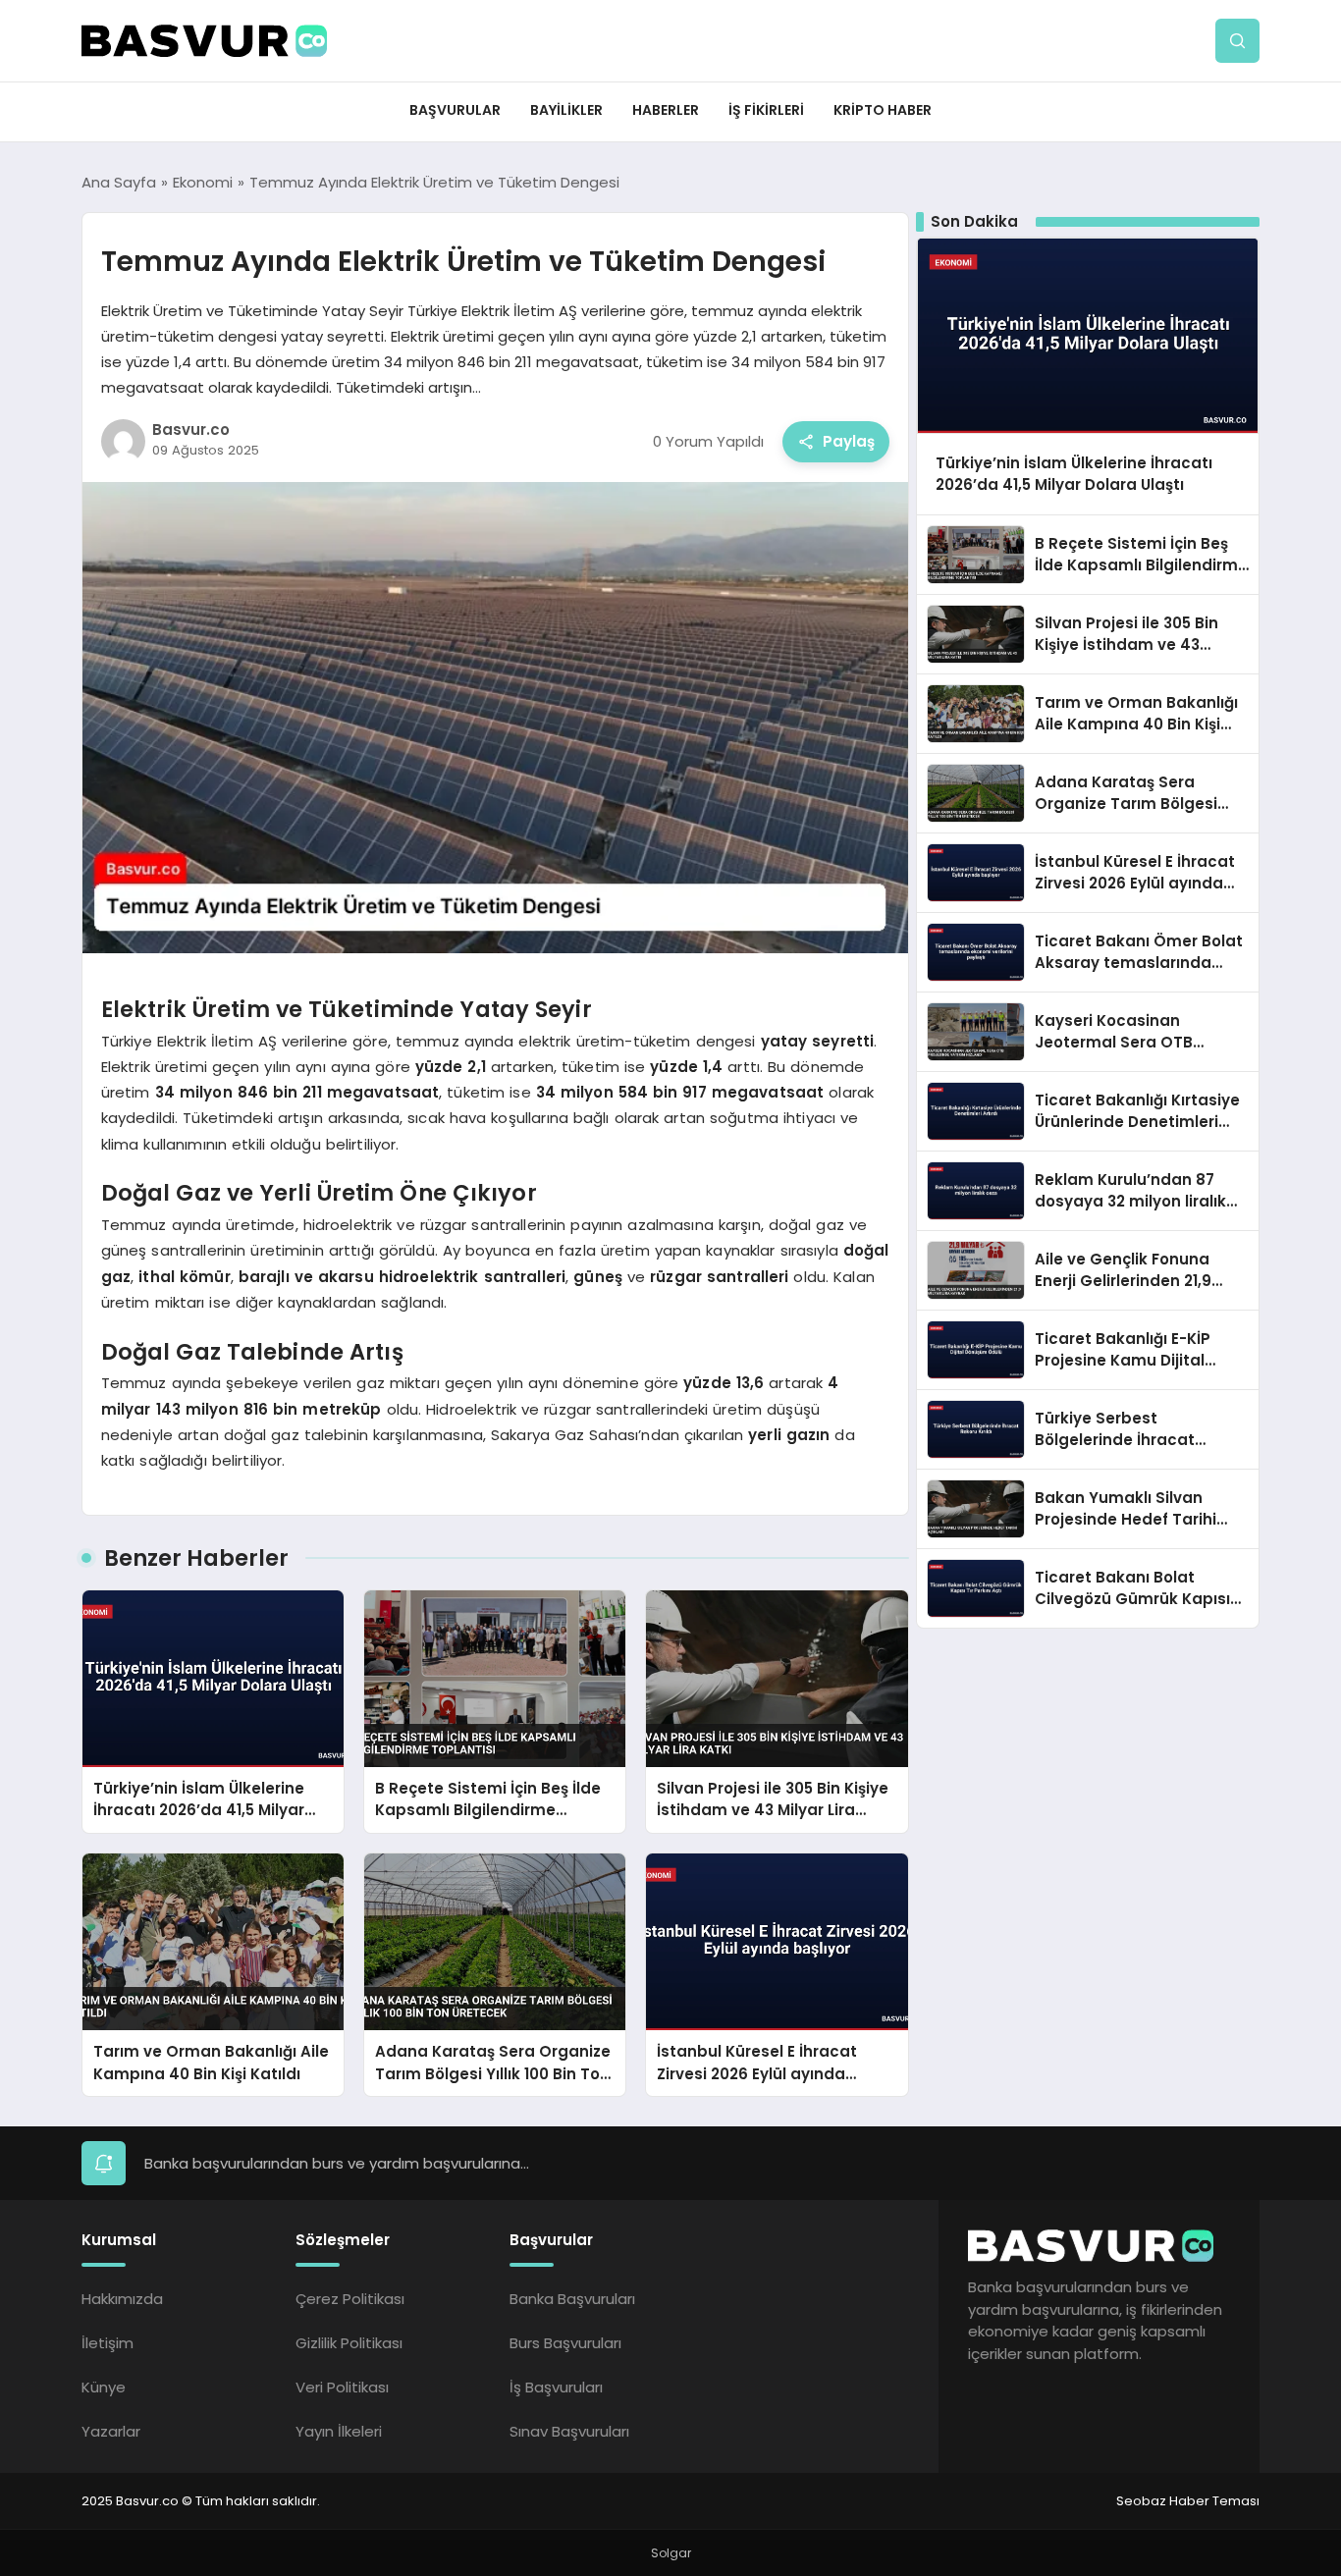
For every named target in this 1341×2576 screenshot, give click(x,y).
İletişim (107, 2343)
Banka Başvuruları (572, 2299)
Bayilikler (566, 110)
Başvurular (455, 110)
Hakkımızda (122, 2299)
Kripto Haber (883, 110)
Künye (104, 2387)
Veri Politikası (342, 2387)
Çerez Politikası (350, 2299)
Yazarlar (111, 2431)
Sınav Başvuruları (569, 2431)
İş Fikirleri (766, 110)
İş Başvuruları (556, 2387)
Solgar (671, 2553)
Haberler (666, 110)
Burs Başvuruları (565, 2343)
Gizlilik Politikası (349, 2343)
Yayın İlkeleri (339, 2431)
